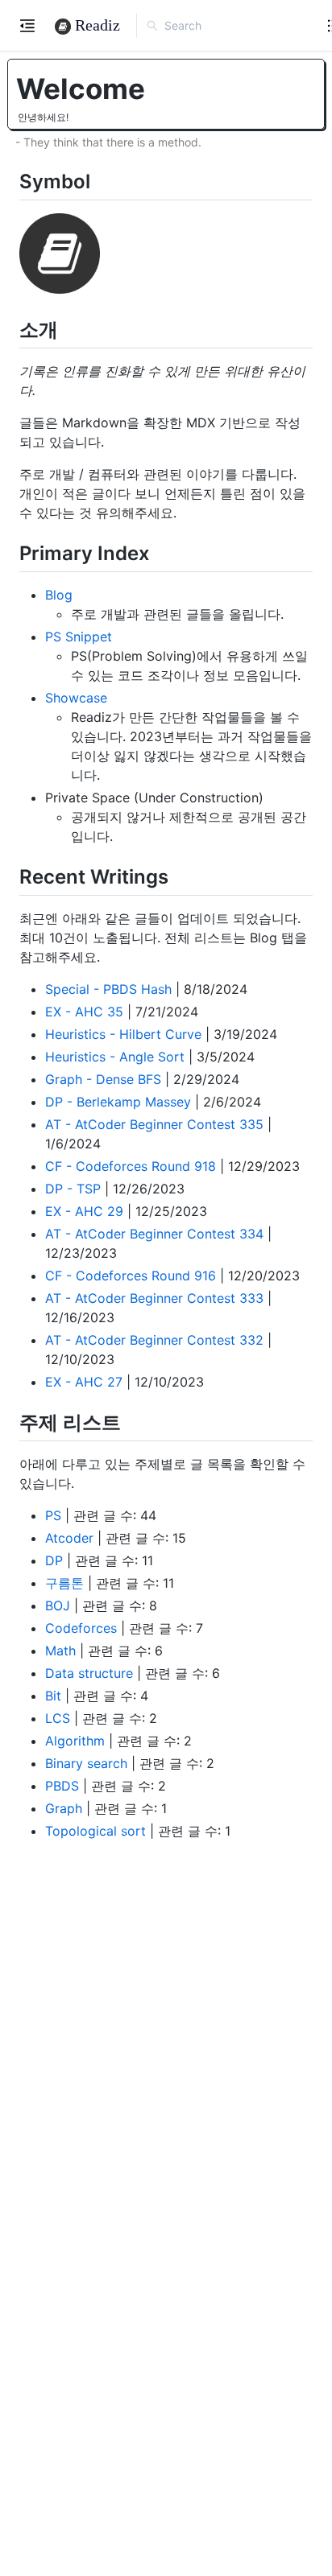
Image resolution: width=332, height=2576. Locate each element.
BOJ (58, 1605)
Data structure (89, 1673)
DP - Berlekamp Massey (118, 1102)
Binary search (86, 1763)
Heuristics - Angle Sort (115, 1057)
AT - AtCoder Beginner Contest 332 (154, 1340)
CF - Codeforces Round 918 (131, 1166)
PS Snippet (79, 637)
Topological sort (95, 1831)
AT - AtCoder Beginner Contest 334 (154, 1234)
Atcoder (69, 1538)
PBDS (62, 1786)
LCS (58, 1718)
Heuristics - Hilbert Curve (123, 1034)
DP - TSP (73, 1189)
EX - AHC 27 (84, 1382)
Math (60, 1651)
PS (53, 1515)
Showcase (76, 698)
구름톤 (64, 1583)
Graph (64, 1808)
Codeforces (81, 1628)
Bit (53, 1696)
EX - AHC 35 (84, 1012)
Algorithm (75, 1741)
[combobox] (236, 26)
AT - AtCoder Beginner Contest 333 (154, 1298)
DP (54, 1560)
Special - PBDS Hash (108, 989)
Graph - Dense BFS (103, 1079)
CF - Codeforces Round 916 (131, 1276)
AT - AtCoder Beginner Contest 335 (154, 1124)
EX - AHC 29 (84, 1211)
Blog (59, 595)
